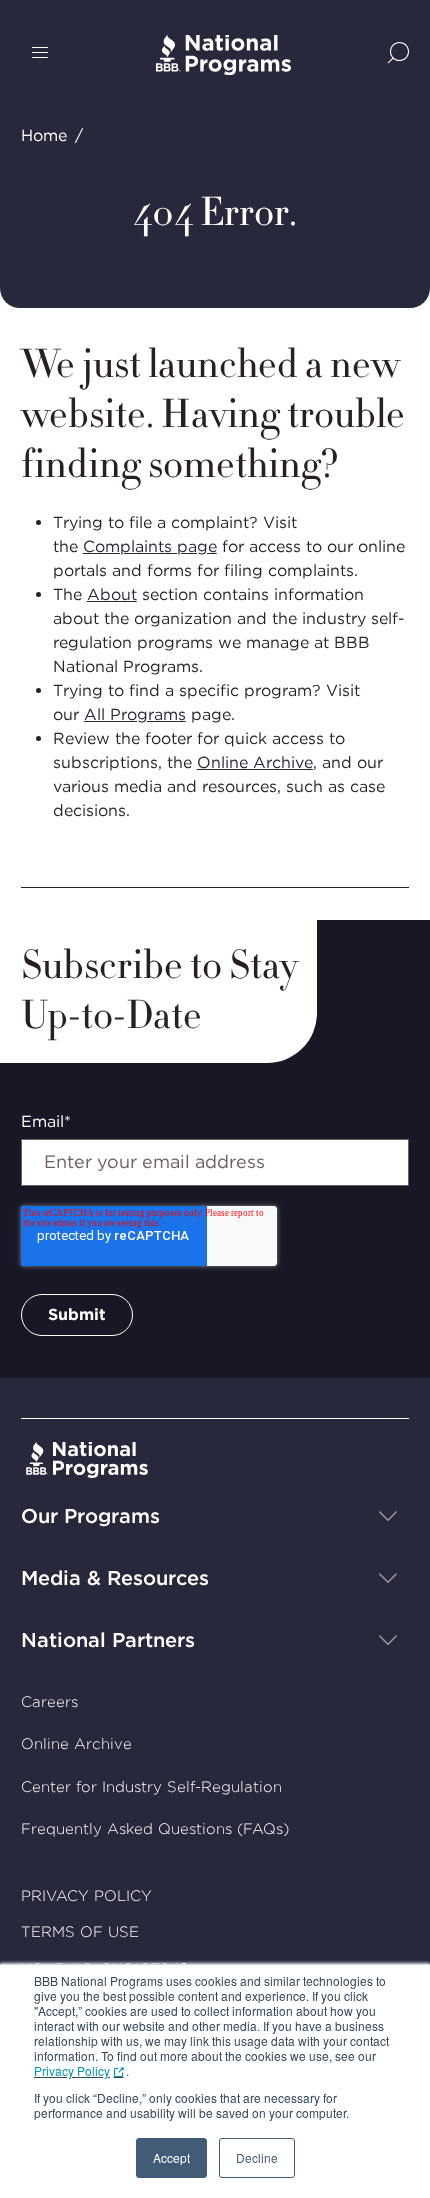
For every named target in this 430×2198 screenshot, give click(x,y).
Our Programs (90, 1516)
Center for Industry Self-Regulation (151, 1787)
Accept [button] (171, 2157)
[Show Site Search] (398, 54)
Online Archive (255, 762)
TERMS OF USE (80, 1932)
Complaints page (150, 546)
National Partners (108, 1640)
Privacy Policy (72, 2070)
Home (44, 135)
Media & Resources (115, 1578)
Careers (49, 1702)
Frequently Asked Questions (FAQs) (155, 1829)
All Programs (135, 714)
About (112, 594)
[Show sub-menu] (388, 1516)
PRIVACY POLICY (86, 1896)
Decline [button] (257, 2157)
